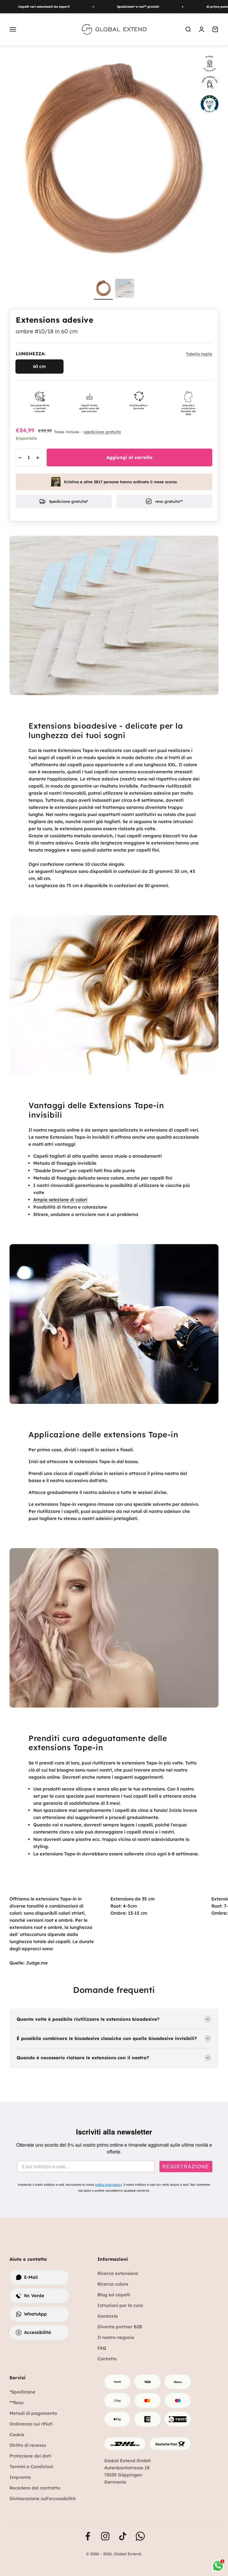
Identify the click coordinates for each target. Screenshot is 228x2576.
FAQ (102, 2348)
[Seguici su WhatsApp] (140, 2536)
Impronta (20, 2477)
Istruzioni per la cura (120, 2305)
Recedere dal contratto (35, 2488)
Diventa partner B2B (120, 2327)
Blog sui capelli (114, 2295)
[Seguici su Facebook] (88, 2536)
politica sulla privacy (108, 2185)
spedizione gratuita (102, 432)
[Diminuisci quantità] (20, 458)
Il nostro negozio (116, 2337)
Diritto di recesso (28, 2445)
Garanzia (108, 2316)
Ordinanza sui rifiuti (31, 2424)
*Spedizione (22, 2392)
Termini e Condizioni (31, 2467)
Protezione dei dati (30, 2456)
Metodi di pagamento (33, 2413)
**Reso (16, 2403)
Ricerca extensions (118, 2273)
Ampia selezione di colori (60, 1200)
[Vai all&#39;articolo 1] (103, 289)
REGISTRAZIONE (186, 2167)
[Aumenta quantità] (38, 458)
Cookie (17, 2435)
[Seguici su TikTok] (123, 2536)
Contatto (107, 2359)
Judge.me (37, 1963)
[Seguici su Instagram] (105, 2536)
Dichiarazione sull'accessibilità (43, 2499)
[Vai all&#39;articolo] (125, 289)
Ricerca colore (113, 2284)
